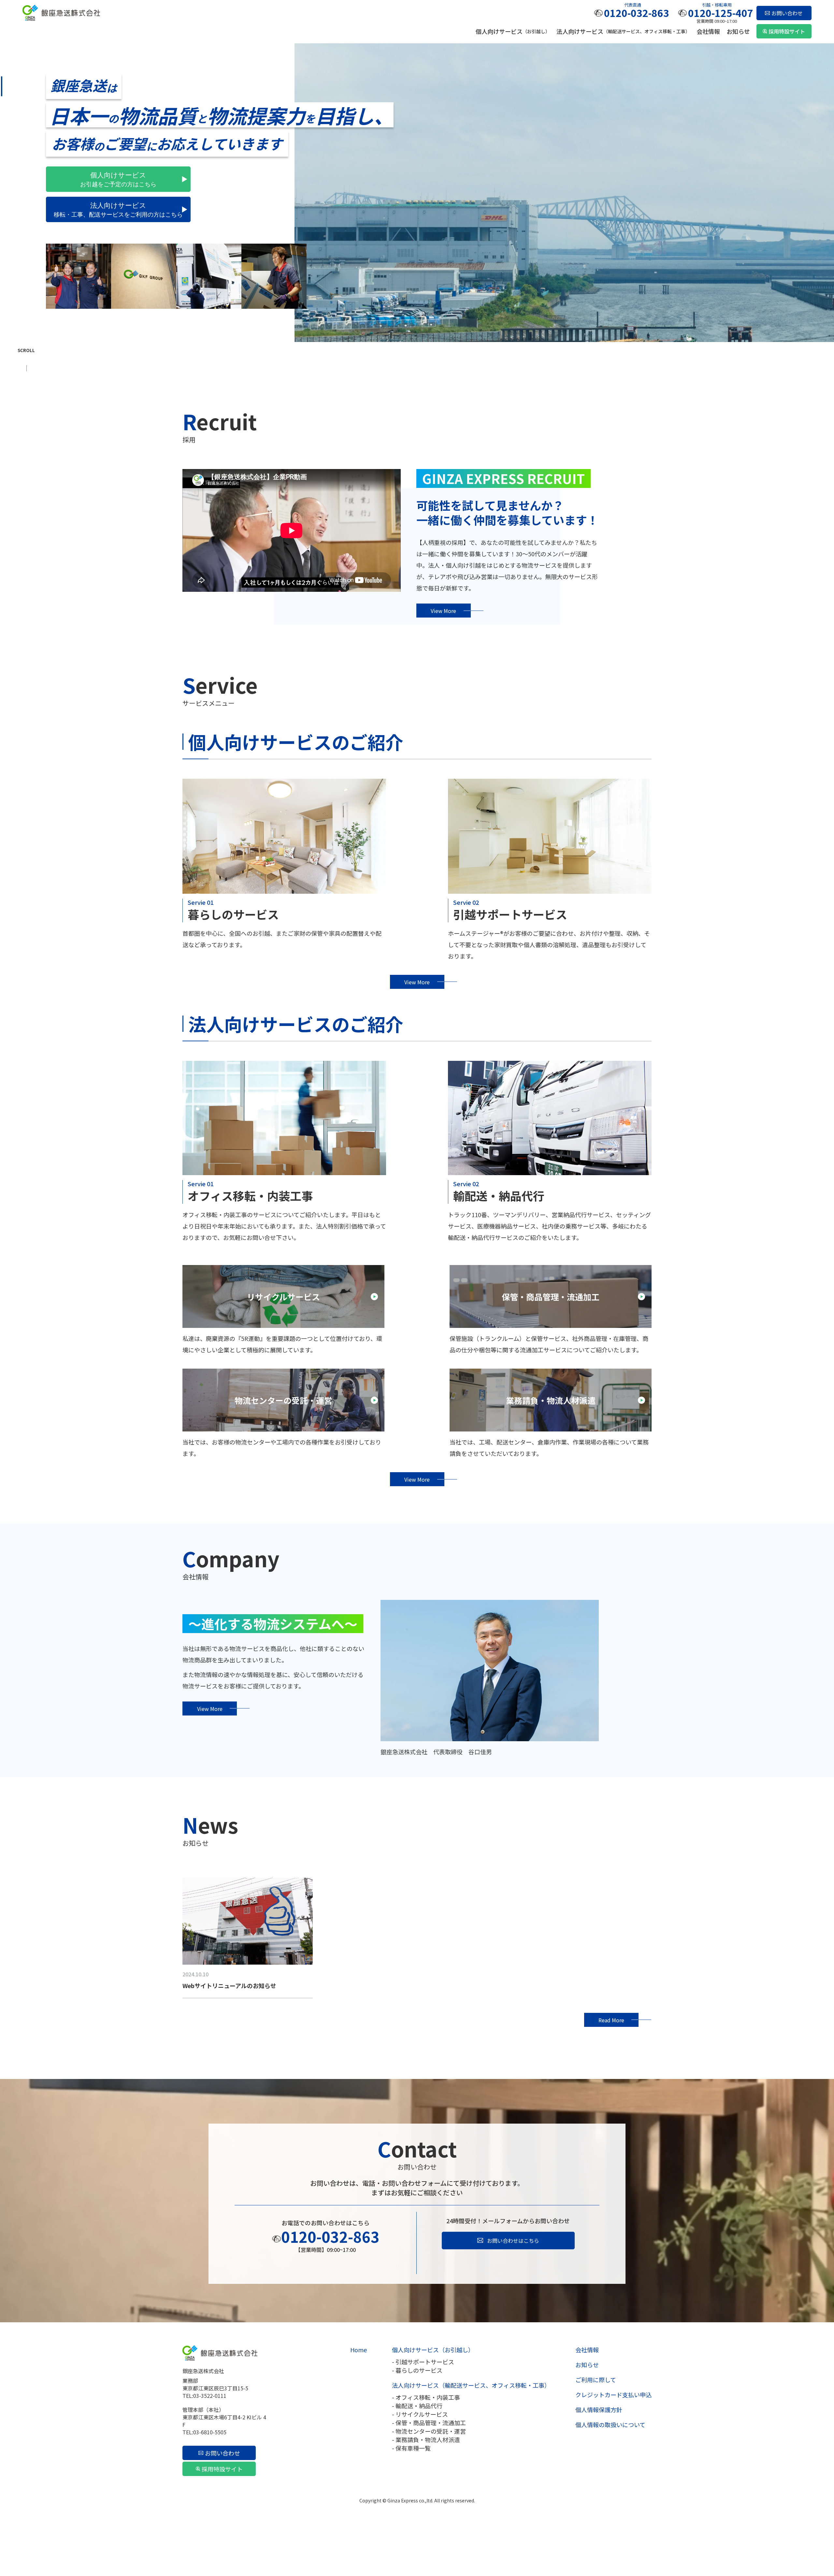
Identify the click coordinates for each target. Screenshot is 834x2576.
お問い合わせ (787, 13)
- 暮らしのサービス (417, 2370)
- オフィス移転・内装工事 (426, 2397)
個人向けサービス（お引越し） (433, 2350)
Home (359, 2350)
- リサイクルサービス (420, 2414)
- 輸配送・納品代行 (417, 2406)
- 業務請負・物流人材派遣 (426, 2440)
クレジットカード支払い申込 (613, 2395)
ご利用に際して (596, 2380)
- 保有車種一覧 (411, 2448)
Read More (611, 2020)
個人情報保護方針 (599, 2410)
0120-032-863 (637, 13)
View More (443, 611)
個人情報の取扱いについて (610, 2425)
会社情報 (708, 31)
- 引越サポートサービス (423, 2362)
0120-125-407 (721, 13)
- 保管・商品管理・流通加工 (429, 2423)
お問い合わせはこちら (513, 2241)
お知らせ (738, 31)
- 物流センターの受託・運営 (429, 2431)
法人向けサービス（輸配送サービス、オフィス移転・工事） (471, 2385)
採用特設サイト (787, 31)
